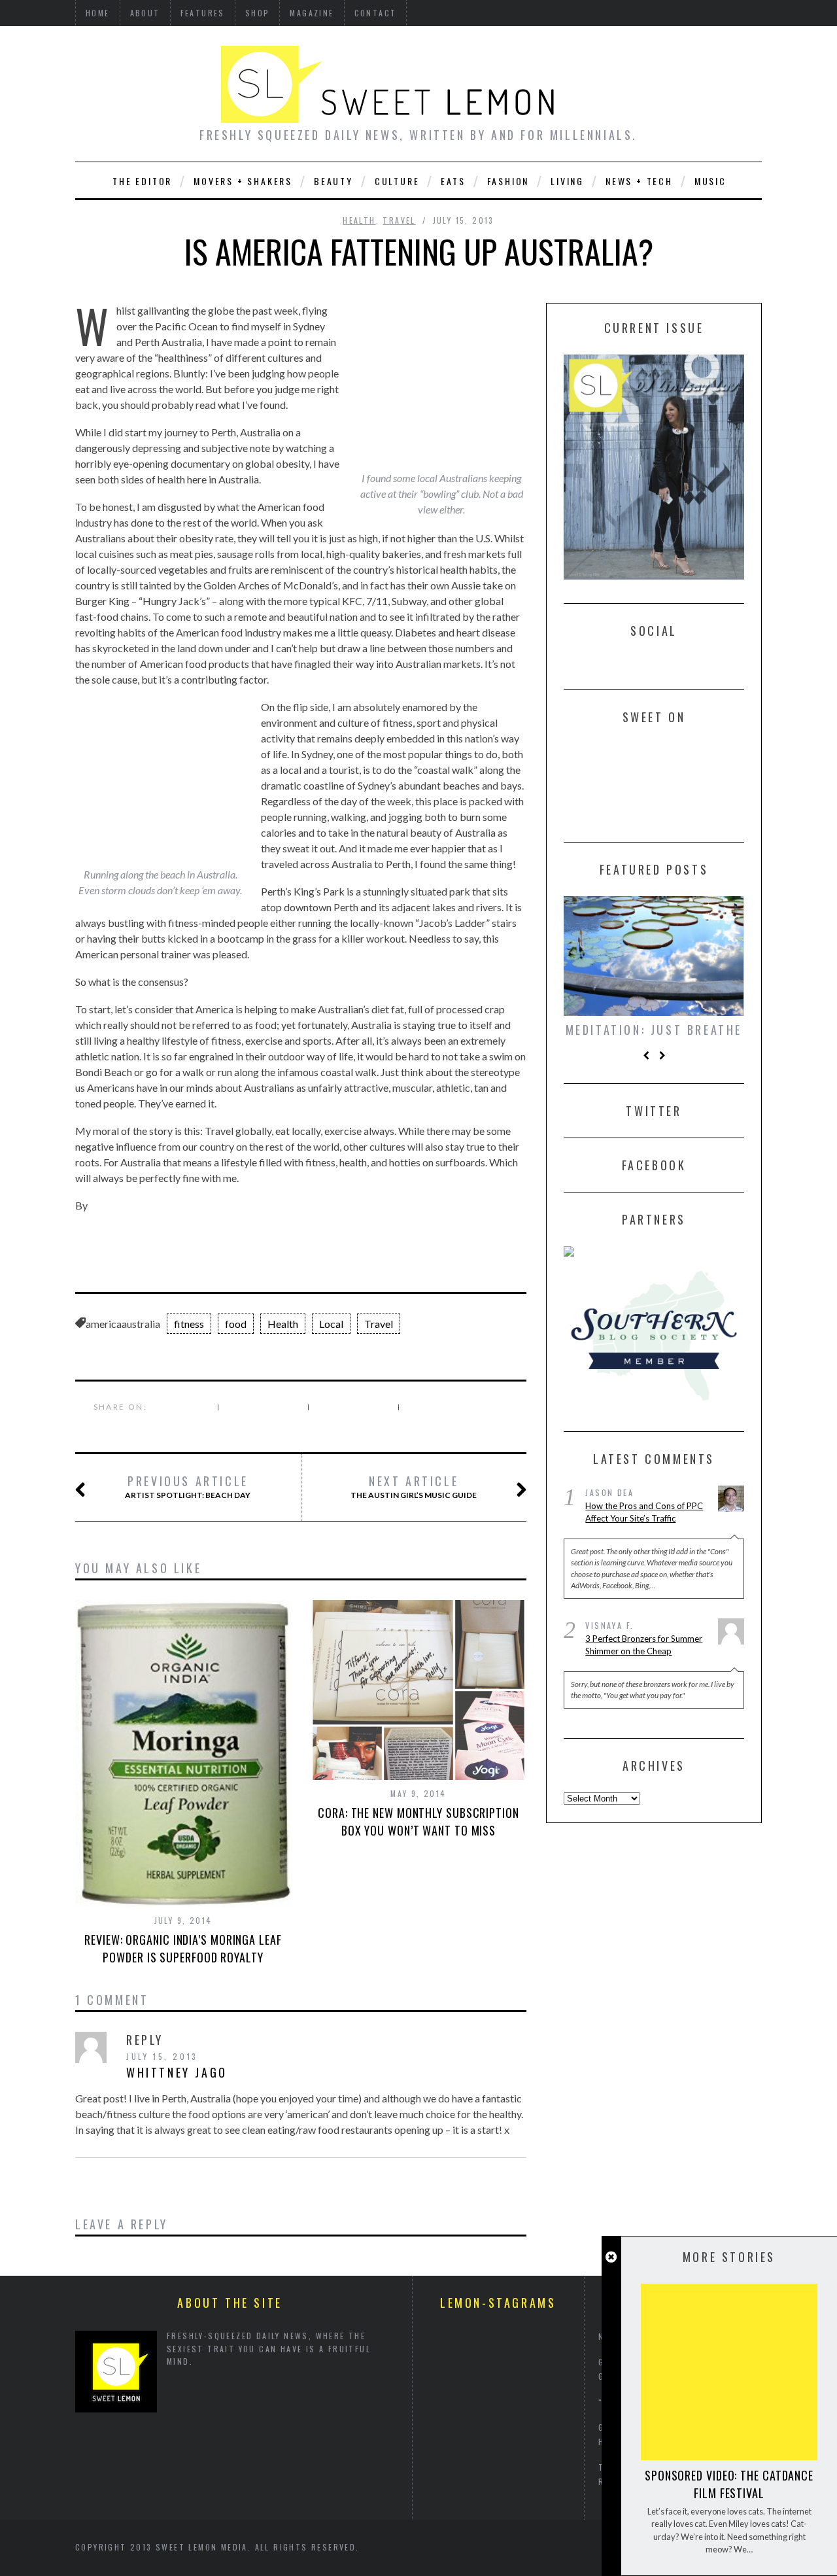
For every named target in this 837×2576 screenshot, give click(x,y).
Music (710, 181)
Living (567, 181)
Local (331, 1324)
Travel (399, 220)
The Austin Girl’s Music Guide (414, 1487)
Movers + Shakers (243, 181)
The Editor (142, 181)
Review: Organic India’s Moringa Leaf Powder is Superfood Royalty (183, 1948)
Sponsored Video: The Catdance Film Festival (729, 2484)
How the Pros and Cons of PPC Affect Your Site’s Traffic (644, 1512)
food (236, 1324)
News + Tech (639, 181)
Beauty (333, 181)
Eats (453, 181)
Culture (397, 181)
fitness (189, 1324)
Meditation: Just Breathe (654, 1030)
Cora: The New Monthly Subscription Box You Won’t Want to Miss (418, 1821)
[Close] (611, 2257)
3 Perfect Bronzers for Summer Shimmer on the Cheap (644, 1645)
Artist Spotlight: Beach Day (188, 1487)
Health (359, 220)
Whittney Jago (177, 2072)
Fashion (508, 181)
